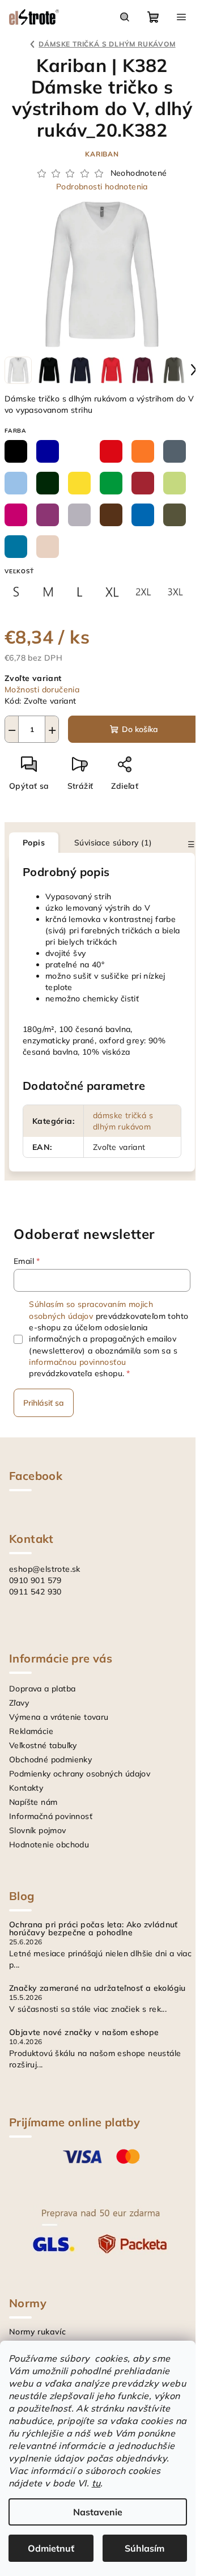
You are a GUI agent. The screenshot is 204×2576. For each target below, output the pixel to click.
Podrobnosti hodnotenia (102, 187)
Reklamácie (31, 1731)
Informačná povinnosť (51, 1816)
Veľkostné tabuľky (43, 1745)
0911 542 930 (35, 1592)
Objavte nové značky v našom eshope (84, 2032)
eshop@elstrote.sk (45, 1569)
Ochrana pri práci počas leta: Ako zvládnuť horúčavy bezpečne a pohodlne (93, 1928)
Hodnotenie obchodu (49, 1845)
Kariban (102, 154)
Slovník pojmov (38, 1830)
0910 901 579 (35, 1580)
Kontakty (26, 1788)
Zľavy (19, 1703)
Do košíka (140, 729)
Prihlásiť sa (44, 1403)
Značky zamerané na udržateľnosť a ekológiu (97, 1988)
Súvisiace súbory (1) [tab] (113, 843)
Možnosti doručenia (42, 690)
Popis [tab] (34, 843)
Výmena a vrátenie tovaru (59, 1717)
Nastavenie (98, 2512)
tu (96, 2483)
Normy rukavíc (37, 2332)
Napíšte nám (33, 1802)
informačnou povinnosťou (77, 1362)
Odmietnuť (51, 2548)
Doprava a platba (42, 1689)
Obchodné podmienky (50, 1759)
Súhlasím (144, 2548)
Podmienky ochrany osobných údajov (80, 1774)
